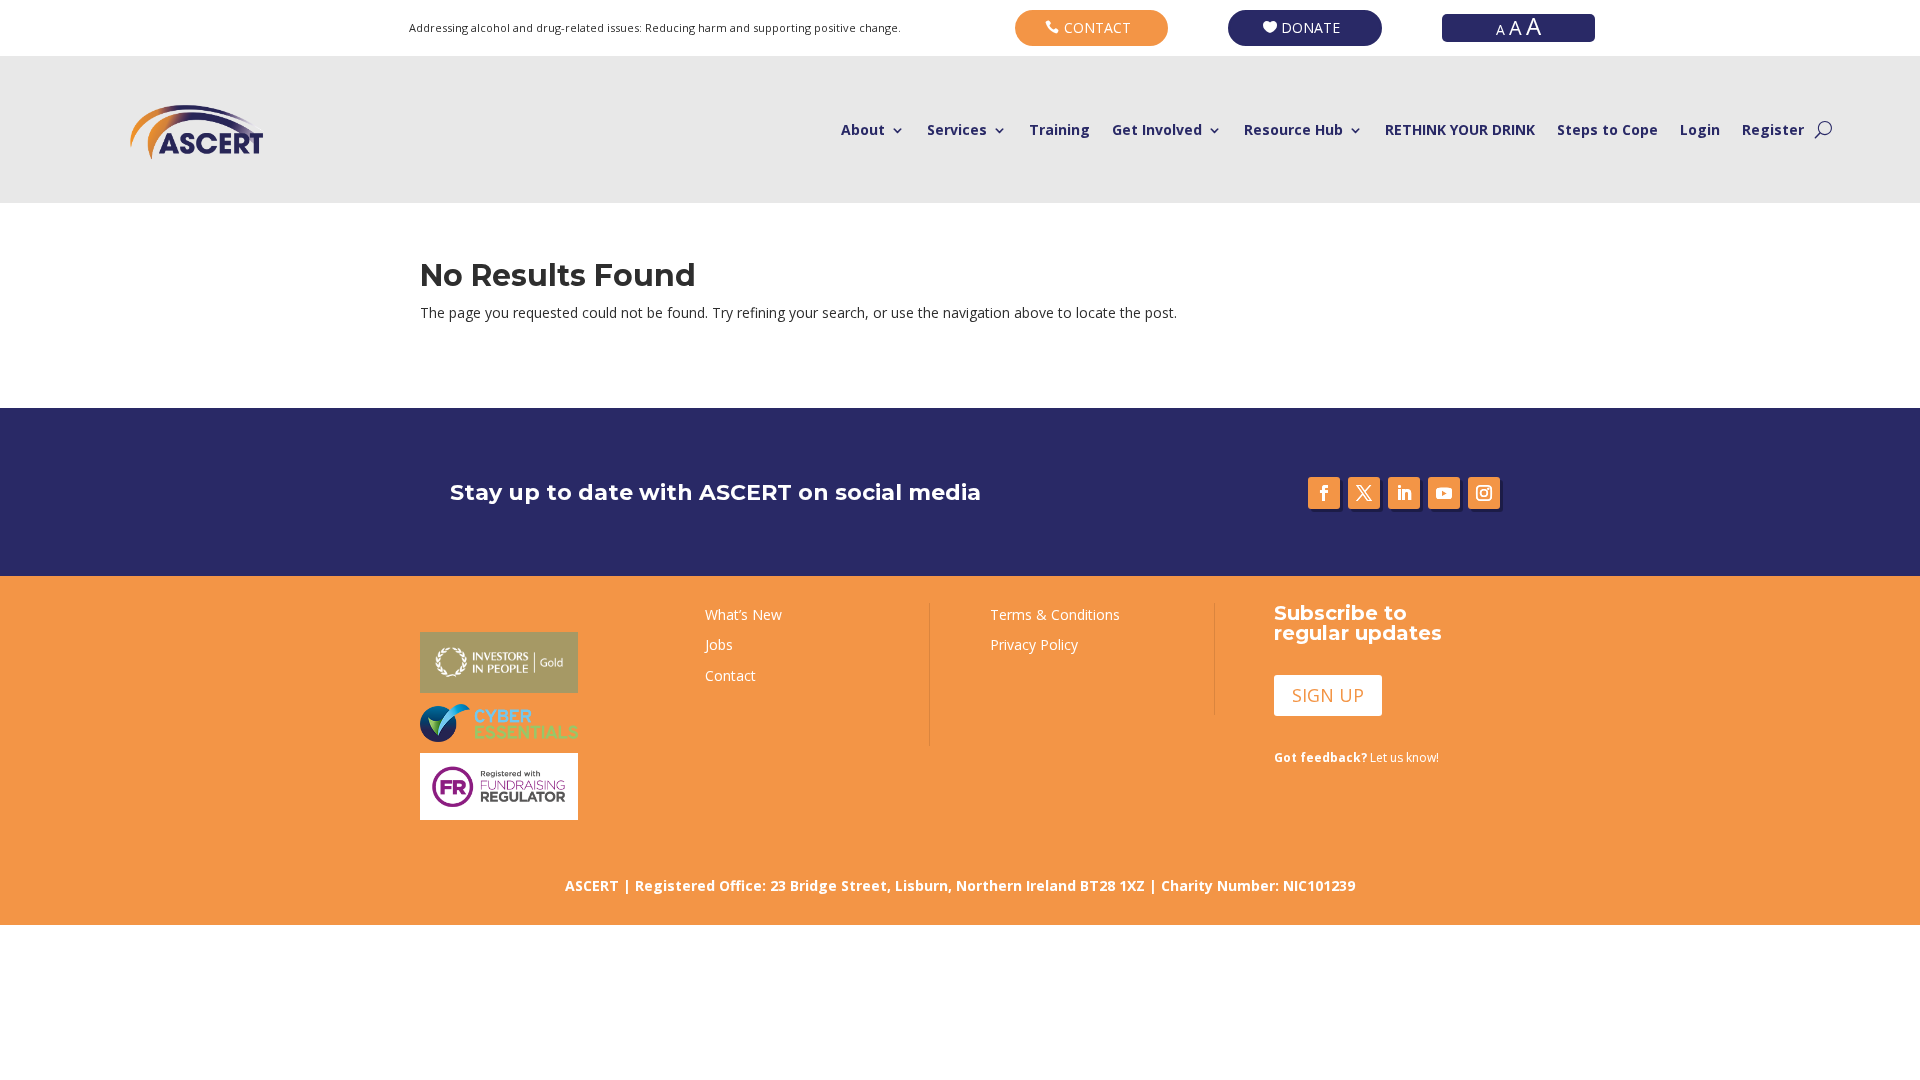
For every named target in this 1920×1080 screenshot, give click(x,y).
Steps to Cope (1607, 131)
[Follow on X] (1364, 493)
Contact (730, 675)
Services (957, 131)
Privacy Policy (1034, 644)
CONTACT (1097, 27)
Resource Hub (1293, 131)
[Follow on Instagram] (1484, 493)
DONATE (1310, 27)
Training (1059, 131)
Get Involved (1157, 131)
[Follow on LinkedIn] (1404, 493)
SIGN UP (1328, 695)
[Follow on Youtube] (1444, 493)
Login (1700, 131)
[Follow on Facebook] (1324, 493)
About (863, 131)
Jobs (719, 644)
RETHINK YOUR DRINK (1460, 131)
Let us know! (1356, 757)
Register (1773, 131)
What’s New (743, 614)
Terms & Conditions (1055, 614)
